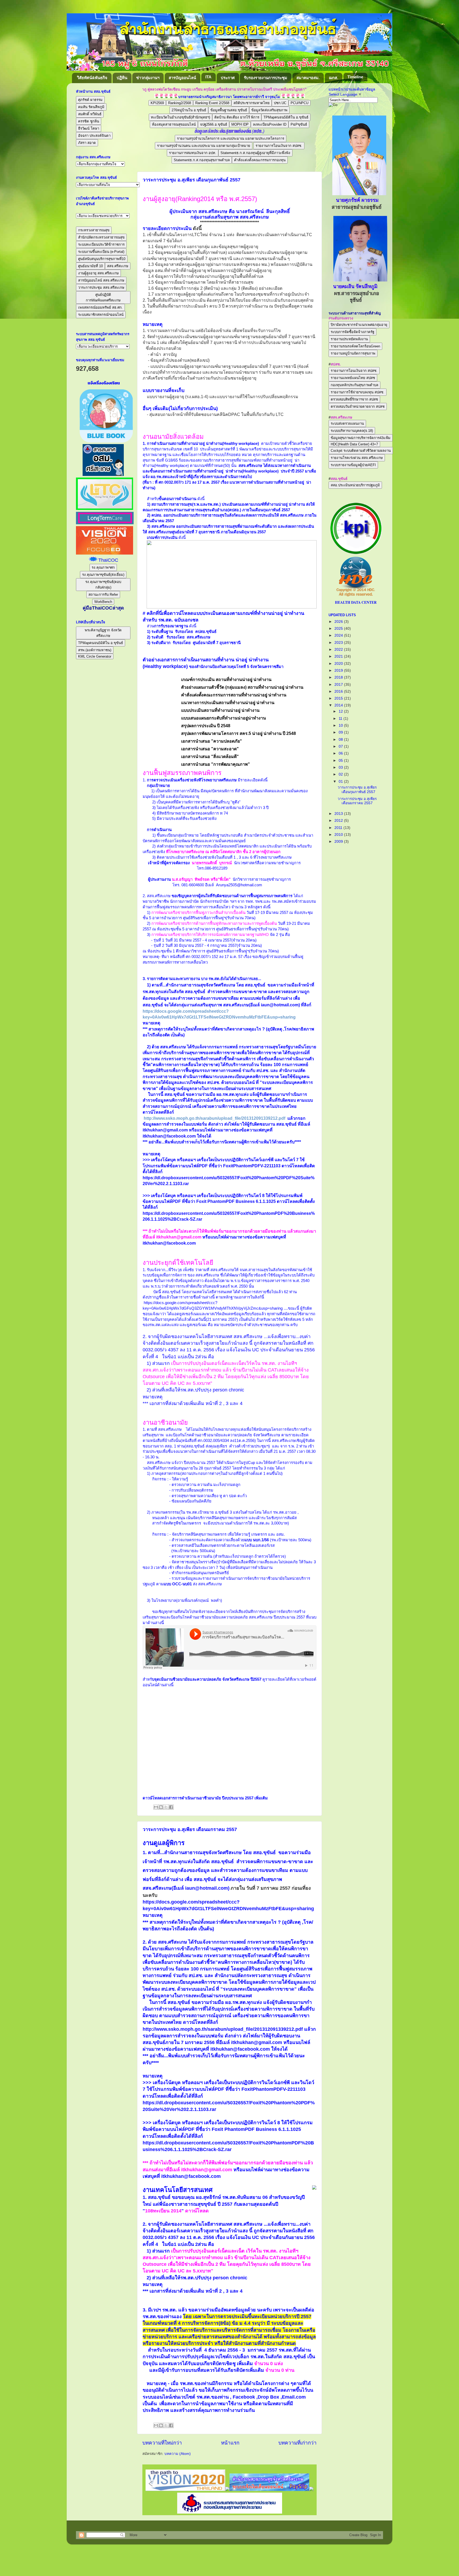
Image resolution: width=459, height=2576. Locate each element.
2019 (339, 670)
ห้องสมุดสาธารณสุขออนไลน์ (174, 124)
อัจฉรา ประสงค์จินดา (94, 136)
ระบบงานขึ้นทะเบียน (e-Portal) (101, 252)
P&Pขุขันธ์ (299, 124)
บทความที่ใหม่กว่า (162, 2443)
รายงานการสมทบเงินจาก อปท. (193, 153)
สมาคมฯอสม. (308, 78)
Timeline (355, 77)
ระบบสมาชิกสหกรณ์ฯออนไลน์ (101, 315)
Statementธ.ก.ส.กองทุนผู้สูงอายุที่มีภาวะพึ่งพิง (255, 153)
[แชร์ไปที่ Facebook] (171, 1807)
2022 (339, 650)
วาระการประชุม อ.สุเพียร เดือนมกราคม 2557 (190, 1829)
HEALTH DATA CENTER (356, 602)
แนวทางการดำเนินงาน (249, 482)
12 (341, 711)
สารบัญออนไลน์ (182, 78)
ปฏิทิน (122, 78)
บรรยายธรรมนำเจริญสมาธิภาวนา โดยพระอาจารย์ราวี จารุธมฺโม (229, 97)
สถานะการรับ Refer (103, 595)
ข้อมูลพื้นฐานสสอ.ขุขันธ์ (229, 110)
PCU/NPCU (299, 103)
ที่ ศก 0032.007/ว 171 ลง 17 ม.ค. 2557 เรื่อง (192, 482)
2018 (339, 677)
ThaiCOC (108, 560)
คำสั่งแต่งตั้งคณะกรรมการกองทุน (260, 160)
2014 (339, 705)
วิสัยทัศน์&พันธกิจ (92, 78)
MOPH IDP (240, 124)
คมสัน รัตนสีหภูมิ (91, 107)
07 (341, 746)
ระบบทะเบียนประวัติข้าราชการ (101, 244)
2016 (339, 691)
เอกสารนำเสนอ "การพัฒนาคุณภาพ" (216, 764)
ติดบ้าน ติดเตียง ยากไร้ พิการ (237, 117)
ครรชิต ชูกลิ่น (89, 121)
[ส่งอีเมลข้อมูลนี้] (156, 1807)
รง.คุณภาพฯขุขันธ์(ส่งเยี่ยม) (103, 575)
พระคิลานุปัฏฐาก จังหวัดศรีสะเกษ (103, 633)
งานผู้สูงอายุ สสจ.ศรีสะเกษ (98, 273)
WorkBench (103, 602)
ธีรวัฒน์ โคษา (89, 128)
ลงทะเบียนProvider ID (270, 124)
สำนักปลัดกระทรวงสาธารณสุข (101, 237)
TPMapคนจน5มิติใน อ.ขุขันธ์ (286, 117)
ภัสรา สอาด (87, 143)
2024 (339, 635)
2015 (339, 698)
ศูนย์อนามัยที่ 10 (90, 266)
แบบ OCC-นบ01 (178, 1584)
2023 (339, 643)
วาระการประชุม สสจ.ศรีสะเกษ (101, 288)
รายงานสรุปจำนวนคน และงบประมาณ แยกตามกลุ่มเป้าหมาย (204, 146)
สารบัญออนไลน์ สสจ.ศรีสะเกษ (101, 280)
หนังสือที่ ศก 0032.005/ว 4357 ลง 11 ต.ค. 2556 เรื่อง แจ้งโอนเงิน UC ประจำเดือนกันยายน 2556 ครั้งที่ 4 (229, 1350)
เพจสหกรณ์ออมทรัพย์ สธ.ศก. (100, 307)
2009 (339, 842)
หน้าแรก (230, 2443)
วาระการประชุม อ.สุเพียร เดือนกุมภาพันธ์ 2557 (192, 180)
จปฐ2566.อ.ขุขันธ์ (214, 124)
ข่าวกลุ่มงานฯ (148, 78)
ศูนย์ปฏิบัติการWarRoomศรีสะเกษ (103, 297)
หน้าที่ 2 (214, 1403)
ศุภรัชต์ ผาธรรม (90, 100)
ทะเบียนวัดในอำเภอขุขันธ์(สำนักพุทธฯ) (180, 117)
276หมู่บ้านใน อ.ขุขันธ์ (189, 110)
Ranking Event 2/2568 (212, 103)
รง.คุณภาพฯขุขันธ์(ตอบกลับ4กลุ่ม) (103, 585)
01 (341, 782)
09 (341, 732)
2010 (339, 835)
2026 (339, 622)
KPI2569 (157, 103)
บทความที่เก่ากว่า (297, 2443)
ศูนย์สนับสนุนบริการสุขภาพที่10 (102, 259)
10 (341, 725)
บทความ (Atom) (178, 2454)
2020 (339, 664)
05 (341, 761)
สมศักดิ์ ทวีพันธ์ (90, 114)
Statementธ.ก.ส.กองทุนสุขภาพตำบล (202, 160)
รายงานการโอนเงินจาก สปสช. (279, 146)
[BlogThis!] (161, 1807)
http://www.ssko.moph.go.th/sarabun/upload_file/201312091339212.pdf (214, 1118)
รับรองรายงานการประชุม (265, 78)
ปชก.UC (280, 103)
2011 (339, 828)
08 (341, 740)
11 (341, 719)
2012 (339, 821)
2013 (339, 814)
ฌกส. (333, 78)
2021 (339, 656)
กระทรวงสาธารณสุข (94, 230)
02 (341, 774)
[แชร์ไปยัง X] (166, 1807)
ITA (208, 77)
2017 (339, 685)
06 (341, 753)
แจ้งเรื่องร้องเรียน (103, 383)
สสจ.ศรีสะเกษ (118, 266)
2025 (339, 629)
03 (341, 767)
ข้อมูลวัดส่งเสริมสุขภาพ (269, 110)
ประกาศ (228, 78)
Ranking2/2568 (180, 103)
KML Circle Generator (95, 656)
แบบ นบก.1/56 (257, 1540)
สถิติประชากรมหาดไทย (252, 103)
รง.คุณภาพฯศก (103, 567)
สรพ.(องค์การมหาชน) (95, 650)
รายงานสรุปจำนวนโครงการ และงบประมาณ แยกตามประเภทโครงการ (231, 139)
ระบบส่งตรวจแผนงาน (347, 423)
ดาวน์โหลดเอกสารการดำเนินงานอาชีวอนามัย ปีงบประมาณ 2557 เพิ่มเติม (205, 1798)
